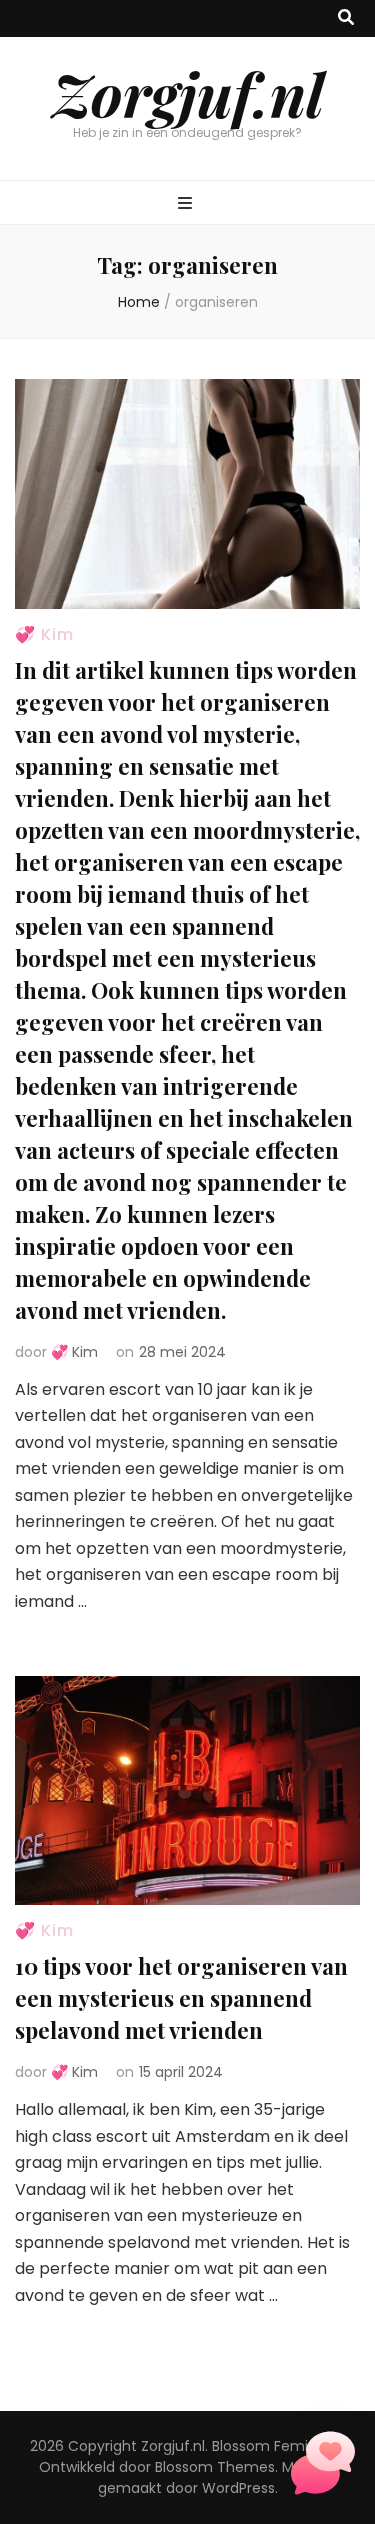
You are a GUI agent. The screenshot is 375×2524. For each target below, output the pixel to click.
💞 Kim (44, 634)
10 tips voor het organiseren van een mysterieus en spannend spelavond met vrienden (181, 1998)
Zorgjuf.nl (188, 93)
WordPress (238, 2488)
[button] (323, 2467)
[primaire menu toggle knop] (187, 204)
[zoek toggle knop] (346, 18)
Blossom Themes (215, 2467)
